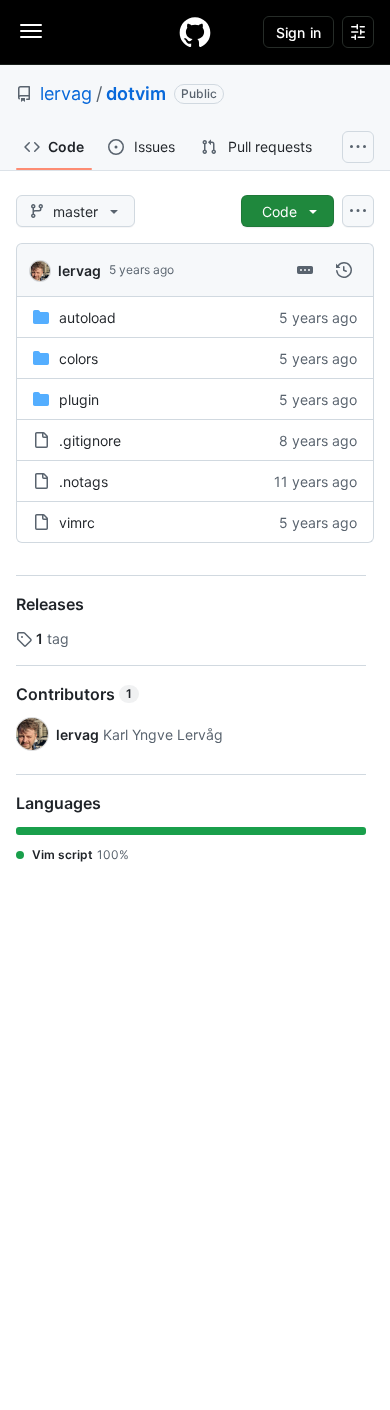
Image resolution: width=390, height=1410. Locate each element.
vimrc (77, 522)
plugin (79, 399)
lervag (66, 93)
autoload (87, 317)
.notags (83, 481)
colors (78, 358)
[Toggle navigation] (31, 31)
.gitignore (90, 440)
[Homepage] (195, 32)
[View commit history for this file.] (344, 270)
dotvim (136, 93)
